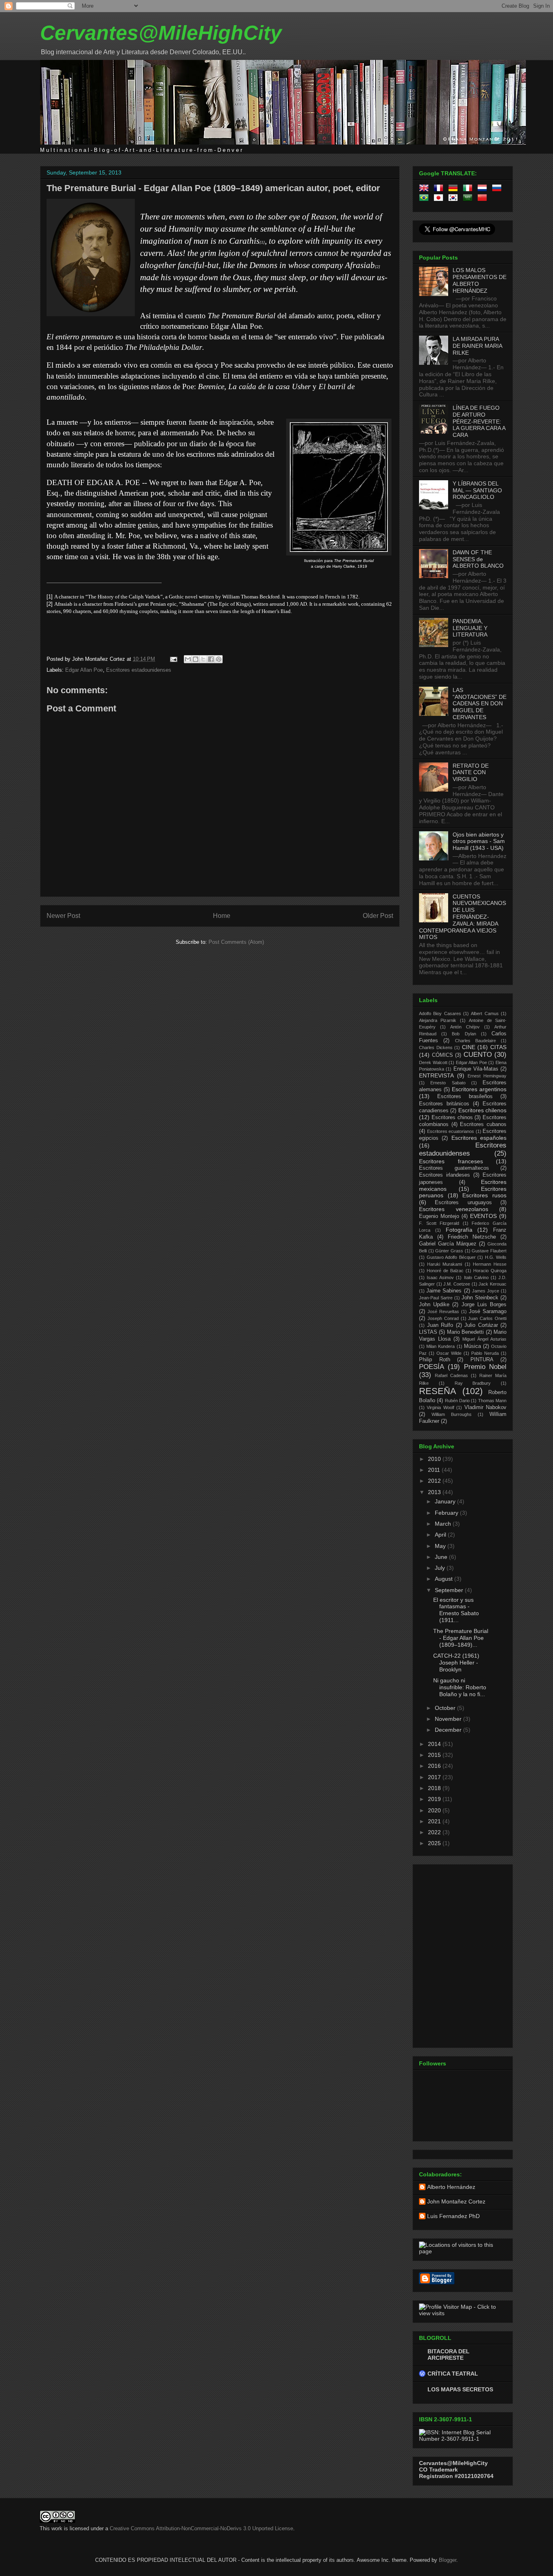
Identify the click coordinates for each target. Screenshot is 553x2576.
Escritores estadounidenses (139, 670)
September (450, 1590)
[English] (425, 189)
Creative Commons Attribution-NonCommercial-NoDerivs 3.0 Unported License (201, 2528)
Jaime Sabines (444, 1291)
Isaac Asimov (440, 1277)
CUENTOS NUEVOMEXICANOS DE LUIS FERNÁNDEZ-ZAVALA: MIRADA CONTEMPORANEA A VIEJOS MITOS (463, 917)
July (441, 1568)
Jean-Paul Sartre (436, 1298)
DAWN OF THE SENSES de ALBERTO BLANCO (478, 559)
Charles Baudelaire (475, 1041)
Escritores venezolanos (454, 1209)
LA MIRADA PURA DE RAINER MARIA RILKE (477, 346)
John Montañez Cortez (456, 2201)
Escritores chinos (452, 1118)
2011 (435, 1470)
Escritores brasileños (465, 1096)
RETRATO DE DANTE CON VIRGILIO (471, 773)
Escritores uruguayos (463, 1203)
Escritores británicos (444, 1104)
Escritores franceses (451, 1161)
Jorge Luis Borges (484, 1305)
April (441, 1535)
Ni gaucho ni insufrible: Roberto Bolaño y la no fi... (460, 1687)
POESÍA (432, 1367)
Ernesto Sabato (448, 1083)
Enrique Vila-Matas (476, 1069)
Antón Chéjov (465, 1027)
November (449, 1719)
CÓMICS (442, 1055)
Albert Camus (485, 1013)
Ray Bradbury (473, 1383)
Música (472, 1346)
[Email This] (188, 659)
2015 (435, 1755)
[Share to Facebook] (211, 659)
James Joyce (486, 1291)
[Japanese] (440, 199)
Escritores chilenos (482, 1110)
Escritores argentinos (479, 1089)
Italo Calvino (476, 1277)
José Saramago (488, 1311)
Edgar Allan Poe (84, 670)
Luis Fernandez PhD (453, 2216)
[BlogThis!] (196, 659)
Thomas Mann (492, 1401)
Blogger (448, 2560)
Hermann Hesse (490, 1264)
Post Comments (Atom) (236, 942)
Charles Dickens (436, 1047)
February (447, 1513)
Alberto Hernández (451, 2187)
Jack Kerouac (492, 1284)
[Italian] (469, 189)
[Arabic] (469, 199)
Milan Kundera (440, 1346)
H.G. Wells (496, 1257)
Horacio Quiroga (490, 1271)
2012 (435, 1481)
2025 (435, 1843)
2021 (435, 1821)
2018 (435, 1788)
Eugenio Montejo (439, 1216)
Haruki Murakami (445, 1264)
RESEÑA (438, 1391)
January (446, 1501)
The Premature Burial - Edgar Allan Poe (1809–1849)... (461, 1638)
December (449, 1730)
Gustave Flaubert (489, 1251)
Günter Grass (449, 1251)
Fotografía (459, 1230)
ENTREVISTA (436, 1075)
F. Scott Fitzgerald (439, 1223)
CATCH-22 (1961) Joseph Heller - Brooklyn (456, 1663)
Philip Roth (435, 1360)
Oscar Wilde (449, 1353)
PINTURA (482, 1360)
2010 (435, 1459)
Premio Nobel (485, 1367)
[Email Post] (173, 659)
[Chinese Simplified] (484, 199)
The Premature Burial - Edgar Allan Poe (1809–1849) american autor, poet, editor (213, 188)
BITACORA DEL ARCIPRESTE (449, 2355)
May (441, 1546)
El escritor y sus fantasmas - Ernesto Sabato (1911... (456, 1610)
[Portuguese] (425, 199)
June (442, 1557)
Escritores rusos (484, 1195)
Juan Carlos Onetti (487, 1318)
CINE (469, 1047)
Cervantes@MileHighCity (161, 33)
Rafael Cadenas (451, 1375)
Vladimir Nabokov (485, 1407)
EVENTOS (483, 1216)
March (444, 1524)
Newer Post (63, 916)
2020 (435, 1810)
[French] (440, 189)
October (446, 1708)
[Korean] (455, 199)
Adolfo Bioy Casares (440, 1013)
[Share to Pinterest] (219, 659)
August (445, 1579)
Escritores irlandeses (445, 1175)
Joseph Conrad (443, 1318)
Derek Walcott (433, 1062)
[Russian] (498, 189)
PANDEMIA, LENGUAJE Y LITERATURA (470, 628)
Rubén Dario (457, 1401)
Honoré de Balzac (445, 1271)
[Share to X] (203, 659)
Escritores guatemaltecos (454, 1168)
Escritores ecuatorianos (451, 1131)
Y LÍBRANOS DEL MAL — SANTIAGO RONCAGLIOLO (477, 490)
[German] (455, 189)
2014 (435, 1744)
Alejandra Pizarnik (438, 1020)
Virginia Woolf (440, 1407)
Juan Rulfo (440, 1325)
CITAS (498, 1047)
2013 (435, 1492)
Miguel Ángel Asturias (484, 1339)
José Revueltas (443, 1311)
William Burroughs (452, 1414)
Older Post (378, 916)
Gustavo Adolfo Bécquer (451, 1257)
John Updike (434, 1305)
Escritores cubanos (483, 1124)
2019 (435, 1799)
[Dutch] (484, 189)
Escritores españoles (479, 1138)
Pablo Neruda (485, 1353)
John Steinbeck (480, 1298)
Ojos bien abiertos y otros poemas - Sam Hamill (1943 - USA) (479, 841)
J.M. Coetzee (457, 1284)
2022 (435, 1832)
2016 (435, 1766)
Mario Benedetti (465, 1332)
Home (222, 916)
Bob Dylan (464, 1034)
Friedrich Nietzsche (472, 1237)
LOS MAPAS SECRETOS (460, 2389)
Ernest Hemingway (487, 1076)
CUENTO (478, 1055)
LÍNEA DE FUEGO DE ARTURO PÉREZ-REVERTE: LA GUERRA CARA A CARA (479, 421)
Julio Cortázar (481, 1325)
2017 (435, 1777)
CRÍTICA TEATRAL (453, 2374)
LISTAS (428, 1332)
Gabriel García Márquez (448, 1244)
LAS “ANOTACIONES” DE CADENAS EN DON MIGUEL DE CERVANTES (480, 704)
